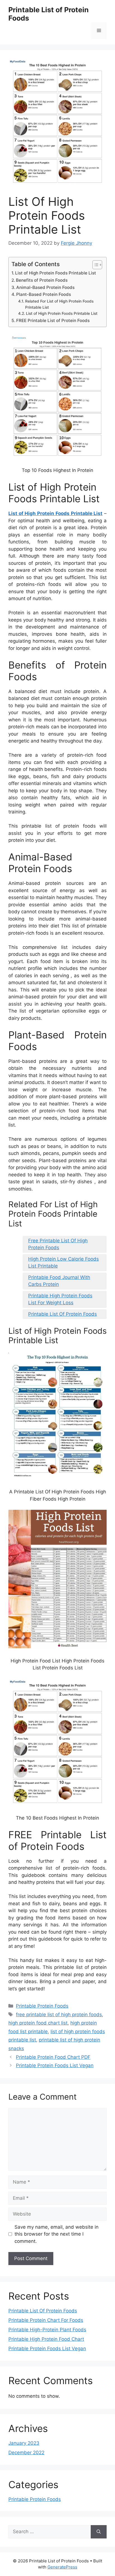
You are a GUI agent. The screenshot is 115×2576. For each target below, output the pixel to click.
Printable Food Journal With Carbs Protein (59, 1281)
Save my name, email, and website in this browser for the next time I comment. (57, 2234)
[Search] (99, 2532)
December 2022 (26, 2453)
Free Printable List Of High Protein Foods (58, 1244)
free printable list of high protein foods (59, 2015)
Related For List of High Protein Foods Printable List (59, 304)
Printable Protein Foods (42, 2006)
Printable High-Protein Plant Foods (47, 2330)
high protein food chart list (38, 2023)
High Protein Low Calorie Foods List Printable (64, 1263)
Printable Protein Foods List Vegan (55, 2065)
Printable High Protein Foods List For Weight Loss (60, 1299)
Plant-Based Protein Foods (44, 294)
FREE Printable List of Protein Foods (53, 321)
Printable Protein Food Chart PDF (53, 2057)
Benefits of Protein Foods (42, 280)
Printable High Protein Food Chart (46, 2339)
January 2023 (24, 2443)
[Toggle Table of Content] (94, 265)
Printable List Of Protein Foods (63, 1314)
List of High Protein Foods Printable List (56, 273)
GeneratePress (62, 2567)
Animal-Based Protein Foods (45, 287)
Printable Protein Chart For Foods (46, 2320)
